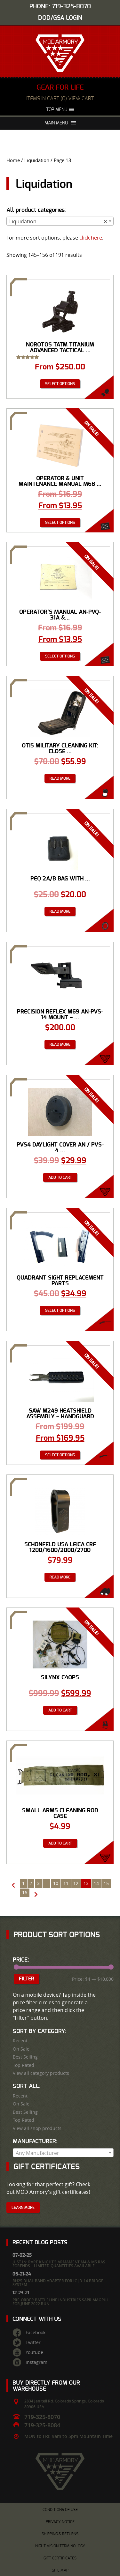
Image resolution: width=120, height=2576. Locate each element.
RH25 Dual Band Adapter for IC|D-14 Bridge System (58, 2283)
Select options (60, 384)
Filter (27, 1979)
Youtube (34, 2352)
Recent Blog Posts (40, 2242)
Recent (20, 2041)
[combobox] (60, 221)
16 (25, 1893)
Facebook (36, 2333)
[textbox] (63, 2153)
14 (96, 1883)
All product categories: (36, 210)
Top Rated (24, 2065)
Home (13, 160)
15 (106, 1883)
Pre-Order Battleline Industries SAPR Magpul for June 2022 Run (61, 2302)
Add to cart (60, 1177)
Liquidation (37, 160)
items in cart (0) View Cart (60, 99)
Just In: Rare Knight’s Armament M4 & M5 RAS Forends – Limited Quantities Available (59, 2264)
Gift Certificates (60, 2558)
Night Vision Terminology (60, 2546)
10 (56, 1883)
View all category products (41, 2073)
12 (76, 1883)
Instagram (36, 2362)
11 (66, 1883)
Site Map (60, 2570)
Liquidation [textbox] (58, 221)
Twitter (33, 2342)
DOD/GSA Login (60, 18)
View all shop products (37, 2128)
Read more (60, 778)
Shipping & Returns (60, 2534)
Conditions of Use (60, 2510)
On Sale (21, 2049)
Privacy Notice (60, 2522)
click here (91, 238)
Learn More (23, 2208)
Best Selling (25, 2057)
